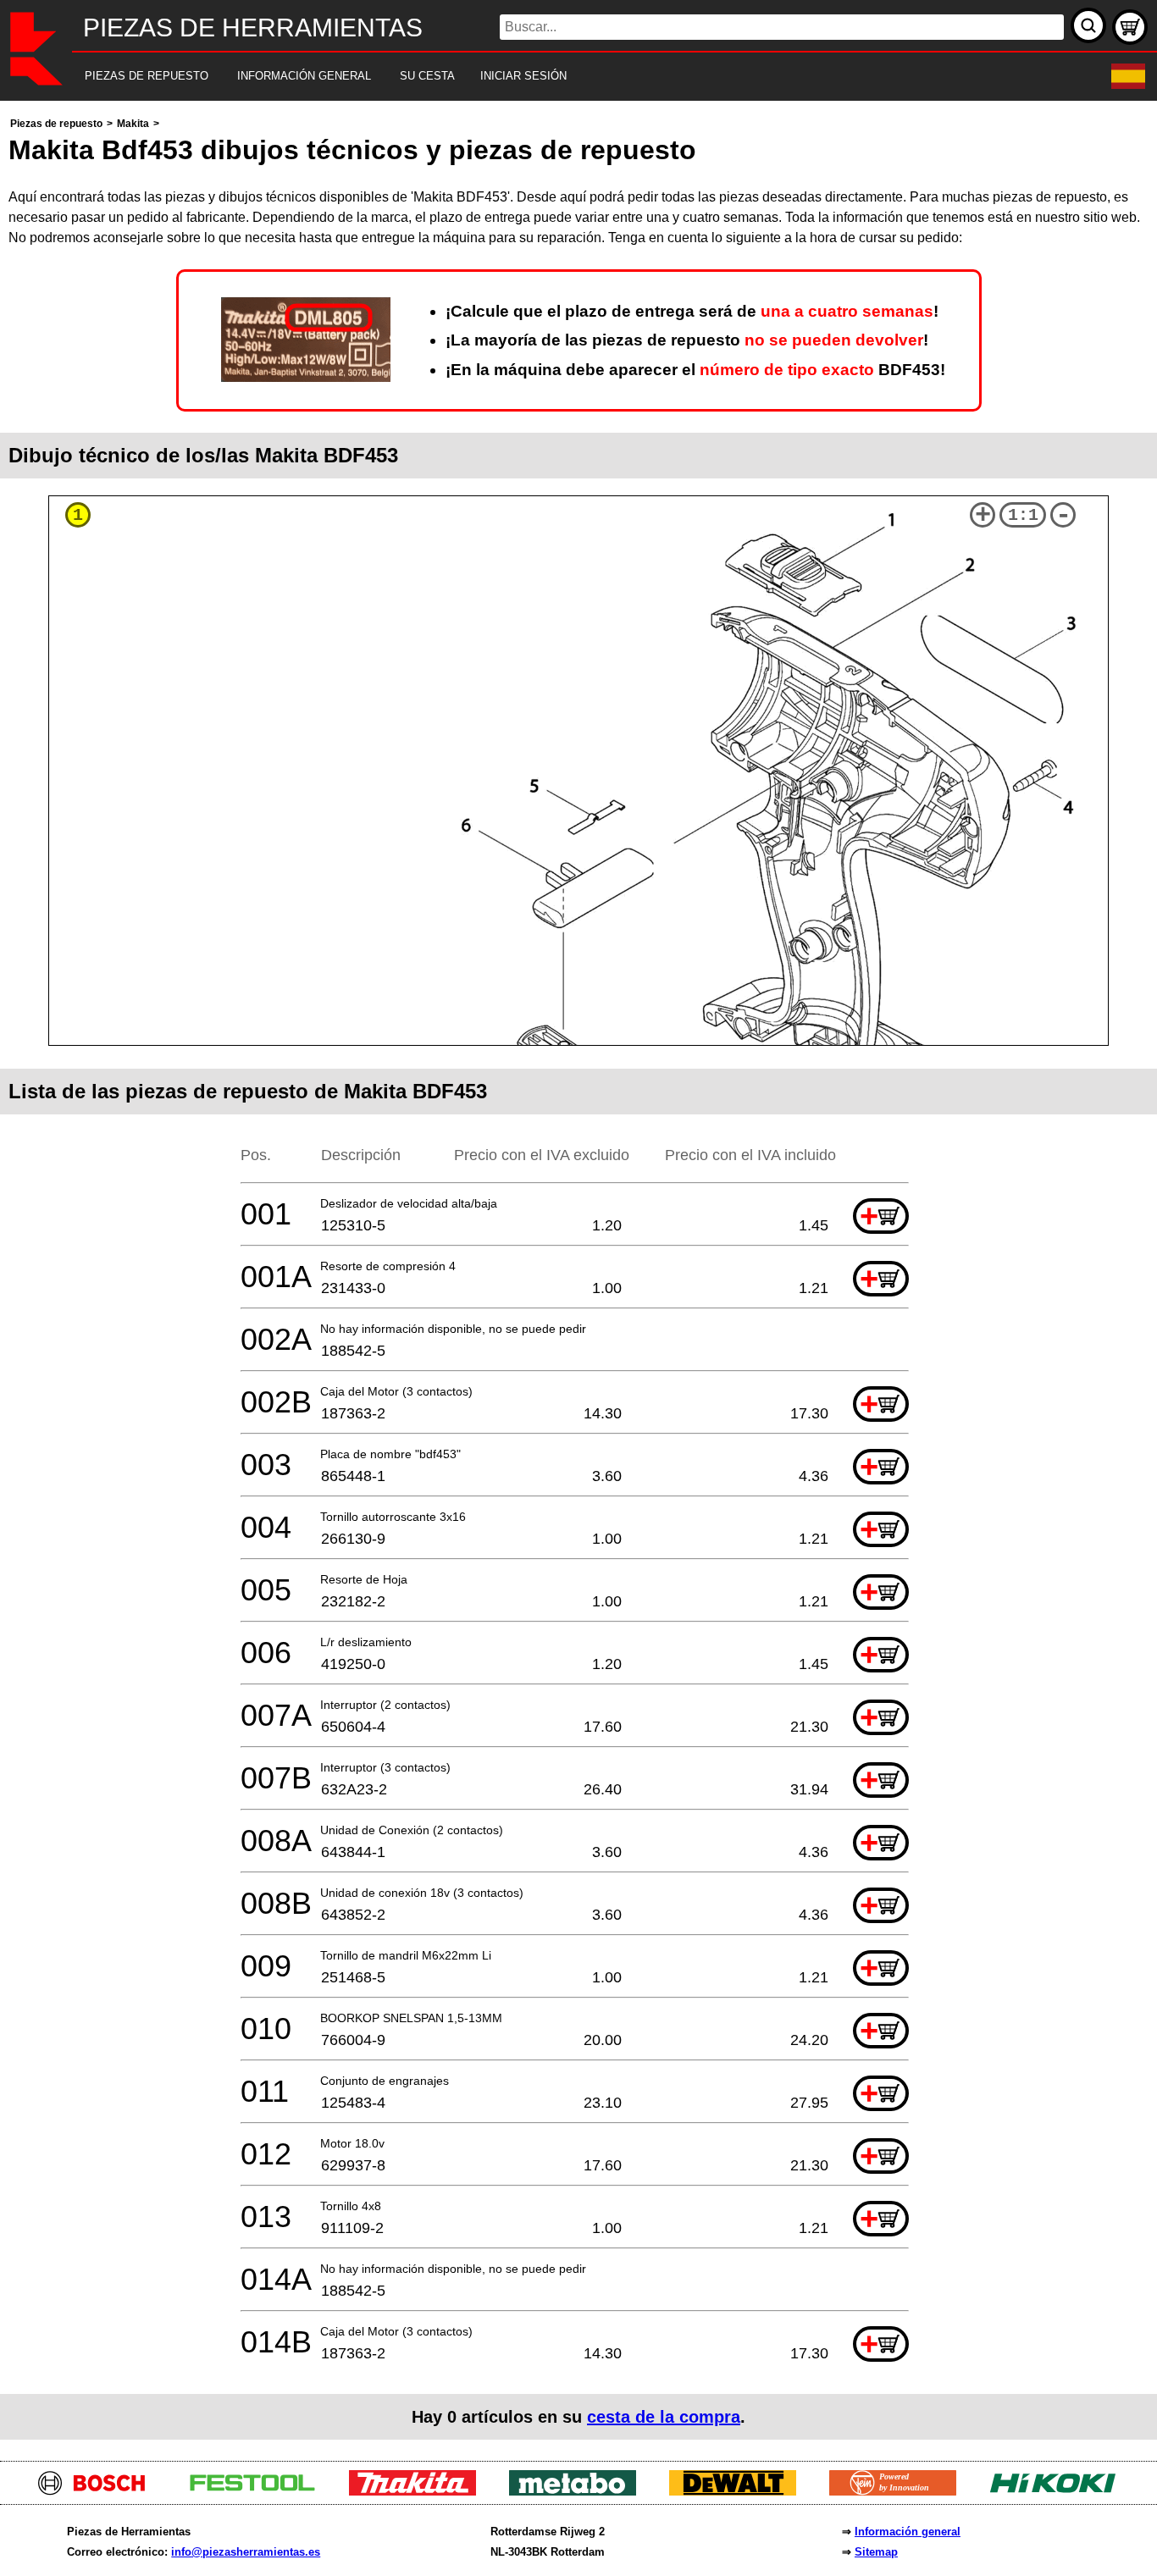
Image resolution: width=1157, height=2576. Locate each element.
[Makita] (419, 2491)
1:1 (1023, 515)
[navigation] (555, 77)
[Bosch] (99, 2491)
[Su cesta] (1130, 27)
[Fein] (899, 2491)
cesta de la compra (664, 2417)
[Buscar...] (1088, 25)
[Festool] (259, 2491)
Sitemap (876, 2552)
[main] (578, 1277)
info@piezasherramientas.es (246, 2552)
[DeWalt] (739, 2491)
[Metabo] (579, 2491)
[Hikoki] (1059, 2491)
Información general (908, 2532)
